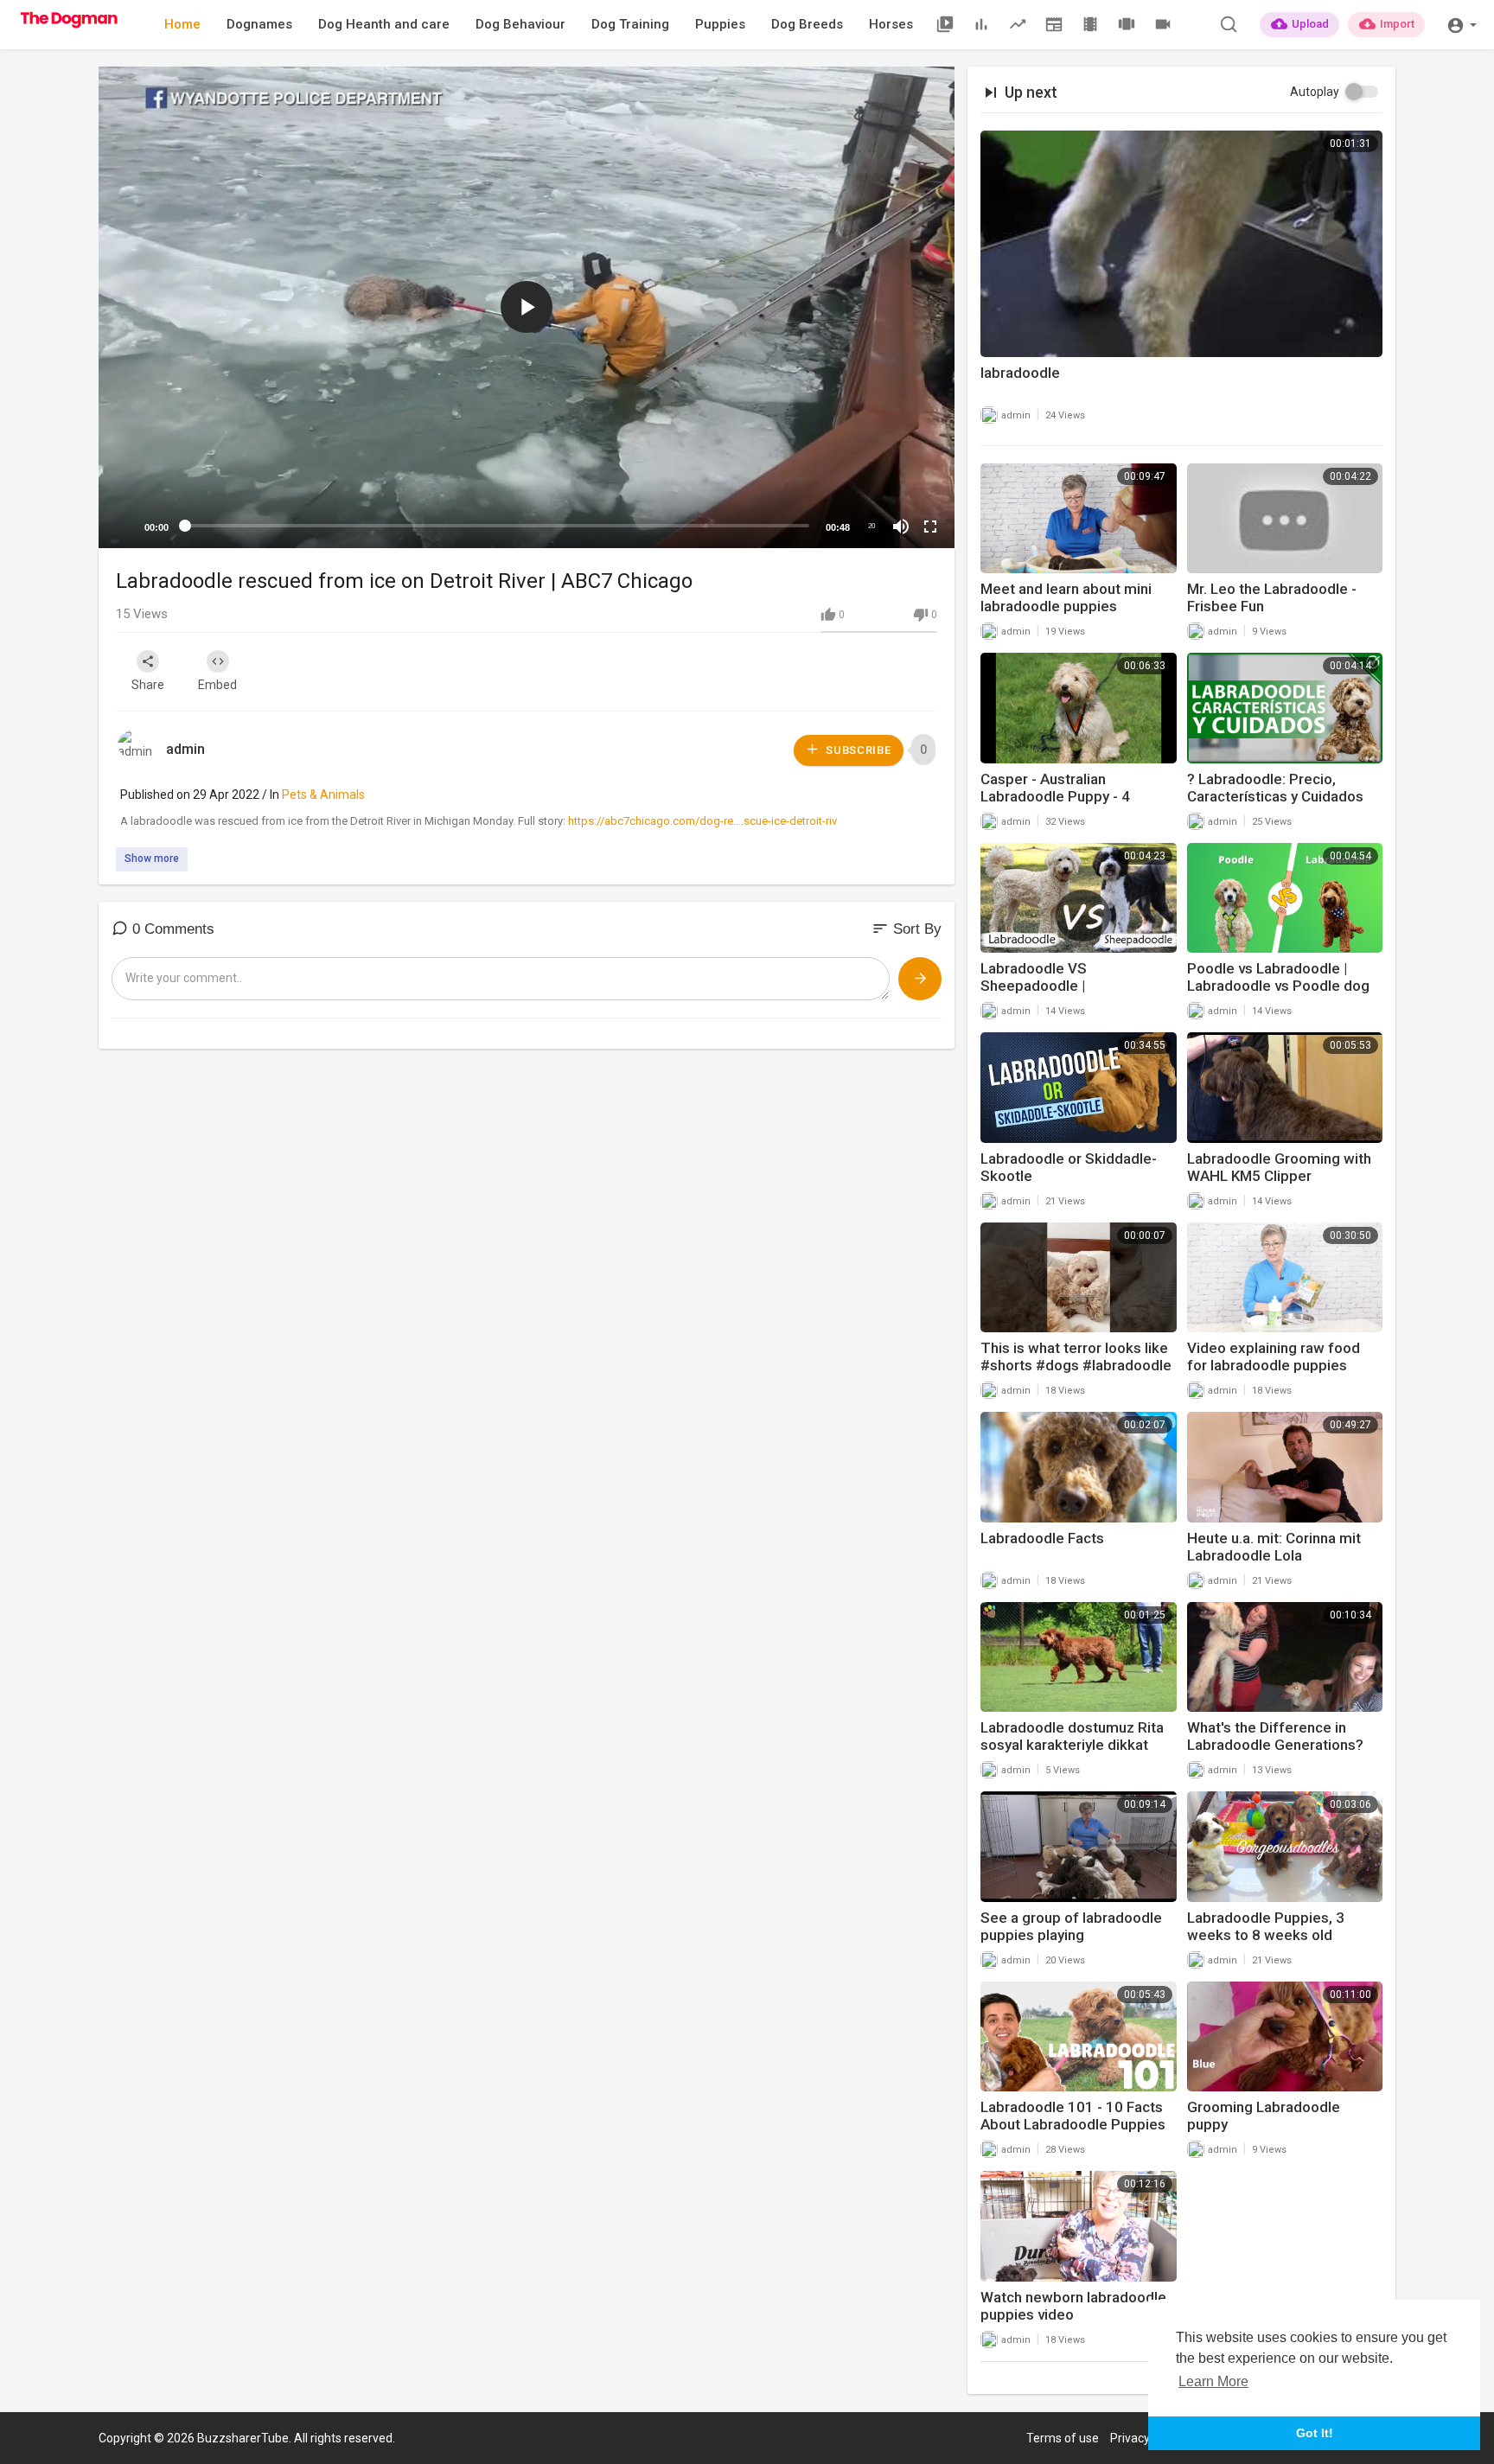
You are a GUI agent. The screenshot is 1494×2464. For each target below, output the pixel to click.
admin (185, 749)
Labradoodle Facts (1042, 1538)
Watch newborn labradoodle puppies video (1073, 2306)
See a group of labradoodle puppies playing (1071, 1926)
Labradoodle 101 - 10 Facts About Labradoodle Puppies (1073, 2116)
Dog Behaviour (520, 24)
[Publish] (920, 979)
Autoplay (1315, 92)
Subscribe (857, 750)
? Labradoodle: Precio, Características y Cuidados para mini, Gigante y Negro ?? (1284, 796)
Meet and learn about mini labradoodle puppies (1066, 597)
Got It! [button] (1315, 2433)
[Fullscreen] (930, 527)
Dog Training (630, 24)
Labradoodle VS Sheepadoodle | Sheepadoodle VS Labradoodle (1041, 994)
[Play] (121, 527)
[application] (527, 307)
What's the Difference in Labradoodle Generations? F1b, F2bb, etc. (1275, 1745)
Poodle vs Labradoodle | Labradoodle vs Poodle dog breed (1278, 986)
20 (871, 526)
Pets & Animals (323, 795)
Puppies (720, 24)
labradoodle (1020, 373)
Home (182, 24)
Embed (217, 685)
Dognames (259, 24)
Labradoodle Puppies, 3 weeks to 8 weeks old (1266, 1926)
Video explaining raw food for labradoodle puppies (1274, 1356)
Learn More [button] (1213, 2381)
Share (148, 685)
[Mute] (901, 527)
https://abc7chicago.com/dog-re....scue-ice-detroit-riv (702, 821)
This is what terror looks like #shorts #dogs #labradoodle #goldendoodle (1076, 1365)
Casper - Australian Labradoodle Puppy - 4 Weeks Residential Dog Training (1057, 805)
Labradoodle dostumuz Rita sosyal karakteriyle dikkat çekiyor (1072, 1745)
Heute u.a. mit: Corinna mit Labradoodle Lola (1274, 1547)
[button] (1462, 24)
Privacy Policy (1147, 2438)
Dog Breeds (807, 24)
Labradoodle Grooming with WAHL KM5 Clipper (1279, 1167)
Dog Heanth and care (384, 24)
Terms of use (1063, 2438)
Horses (891, 24)
